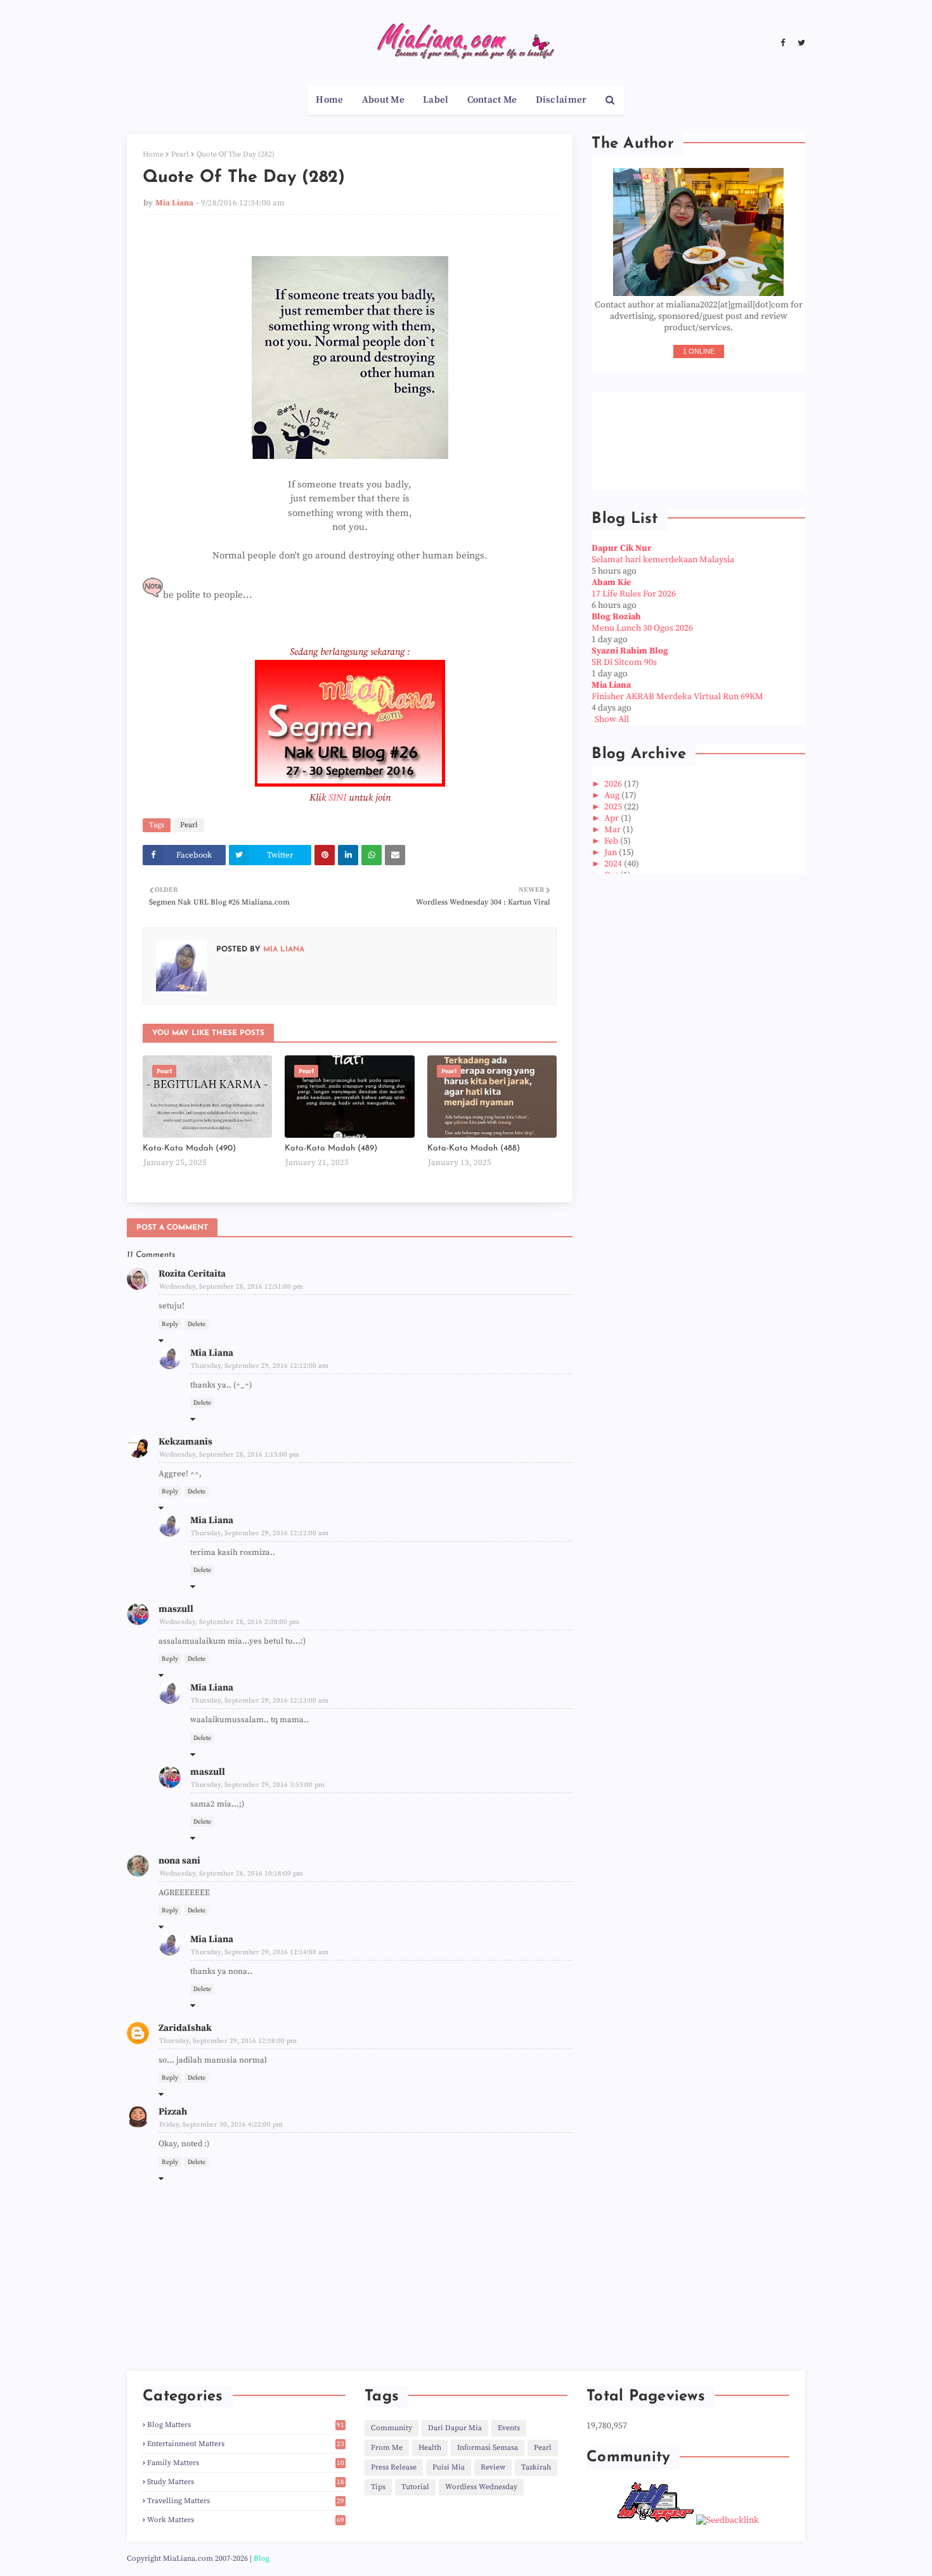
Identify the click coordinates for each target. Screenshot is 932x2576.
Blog (262, 2559)
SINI (337, 798)
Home (153, 154)
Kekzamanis (185, 1442)
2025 (614, 807)
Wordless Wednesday (481, 2487)
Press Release (394, 2467)
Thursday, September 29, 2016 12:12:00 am (260, 1366)
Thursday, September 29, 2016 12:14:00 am (260, 1952)
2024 (614, 864)
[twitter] (800, 43)
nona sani (179, 1861)
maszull (176, 1609)
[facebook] (783, 43)
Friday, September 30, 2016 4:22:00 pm (221, 2125)
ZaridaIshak (185, 2028)
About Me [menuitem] (383, 100)
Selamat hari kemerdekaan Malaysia (663, 560)
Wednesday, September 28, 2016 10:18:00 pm (231, 1874)
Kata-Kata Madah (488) (474, 1148)
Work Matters (246, 2520)
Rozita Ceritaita (192, 1274)
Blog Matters (246, 2425)
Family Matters (246, 2463)
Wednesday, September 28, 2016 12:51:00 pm (231, 1287)
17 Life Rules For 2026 (634, 594)
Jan (612, 853)
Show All (612, 719)
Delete (197, 1324)
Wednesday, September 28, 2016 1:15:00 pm (229, 1455)
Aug (613, 795)
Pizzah (173, 2112)
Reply (170, 1324)
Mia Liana (174, 203)
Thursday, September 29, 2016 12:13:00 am (260, 1701)
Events (509, 2428)
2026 (614, 784)
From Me (387, 2448)
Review (493, 2467)
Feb (612, 841)
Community (392, 2428)
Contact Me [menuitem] (492, 100)
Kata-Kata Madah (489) (331, 1148)
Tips (378, 2487)
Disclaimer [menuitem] (561, 100)
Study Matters (246, 2482)
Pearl (180, 154)
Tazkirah (536, 2467)
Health (430, 2448)
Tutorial (415, 2487)
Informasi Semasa (488, 2448)
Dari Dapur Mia (455, 2428)
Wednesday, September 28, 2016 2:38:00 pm (229, 1622)
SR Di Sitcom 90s (624, 662)
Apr (612, 818)
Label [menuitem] (436, 100)
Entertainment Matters (246, 2444)
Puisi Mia (449, 2467)
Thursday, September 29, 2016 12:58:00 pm (228, 2041)
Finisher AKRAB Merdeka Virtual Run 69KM (677, 697)
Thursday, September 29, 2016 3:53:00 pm (258, 1785)
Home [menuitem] (329, 100)
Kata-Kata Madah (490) (189, 1148)
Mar (613, 830)
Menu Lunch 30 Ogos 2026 (642, 628)
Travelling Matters (246, 2501)
